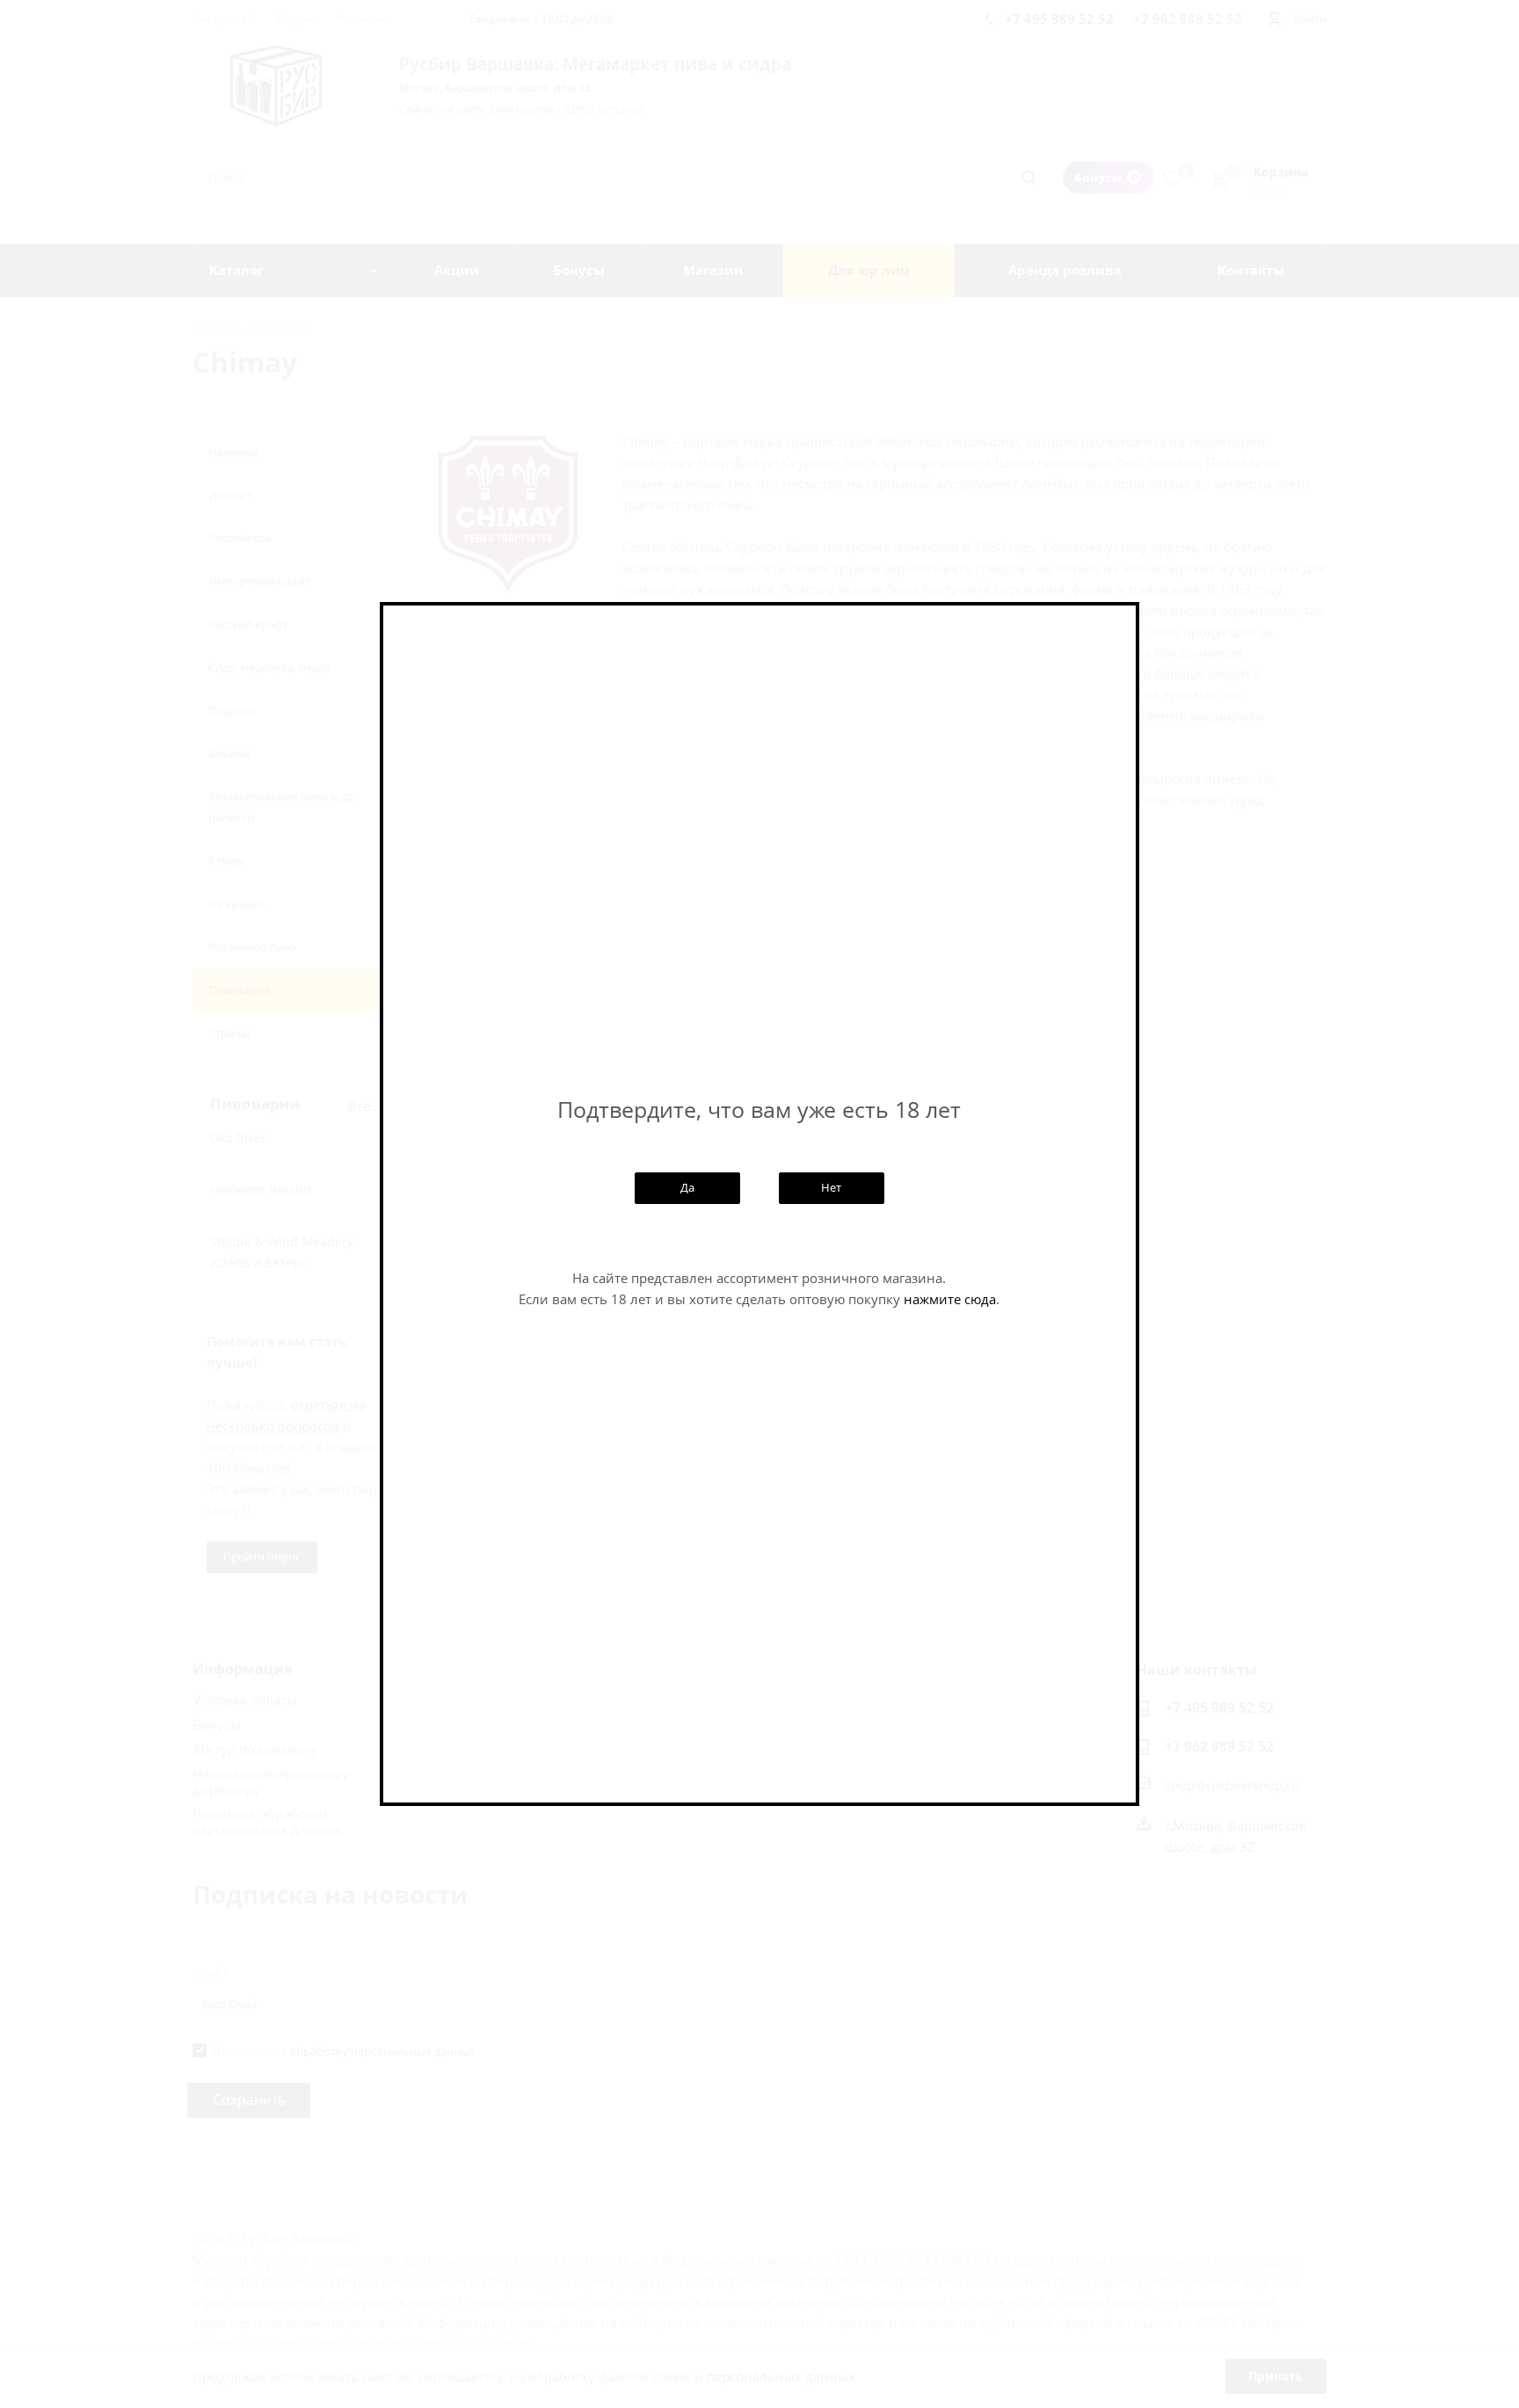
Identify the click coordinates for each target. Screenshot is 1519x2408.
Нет (831, 1187)
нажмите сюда (950, 1299)
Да (687, 1187)
